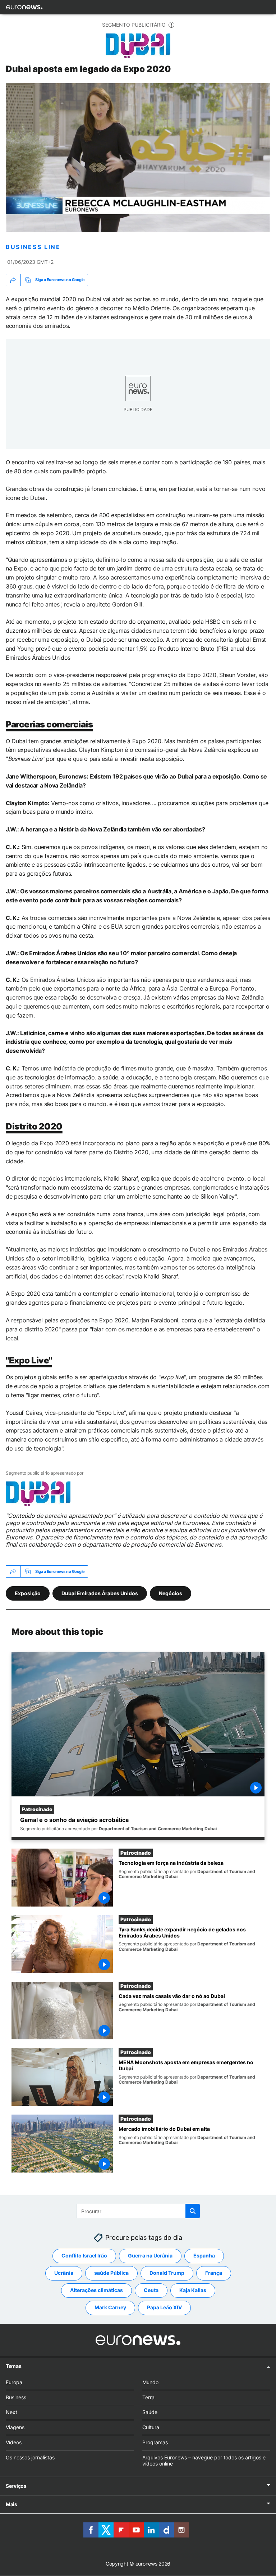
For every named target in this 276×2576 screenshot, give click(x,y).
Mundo (150, 2382)
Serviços (16, 2486)
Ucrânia (64, 2273)
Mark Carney (110, 2308)
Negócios (171, 1593)
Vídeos (14, 2442)
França (214, 2273)
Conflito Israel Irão (84, 2256)
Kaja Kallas (193, 2290)
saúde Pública (111, 2273)
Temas (14, 2366)
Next (11, 2412)
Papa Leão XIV (164, 2308)
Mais (11, 2505)
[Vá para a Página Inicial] (24, 7)
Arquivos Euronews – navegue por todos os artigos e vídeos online (204, 2460)
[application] (138, 158)
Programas (155, 2442)
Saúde (150, 2412)
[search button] (193, 2211)
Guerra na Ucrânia (150, 2256)
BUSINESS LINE (33, 247)
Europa (14, 2382)
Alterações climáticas (96, 2290)
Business (16, 2397)
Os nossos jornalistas (30, 2457)
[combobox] (138, 2211)
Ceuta (151, 2290)
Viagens (15, 2427)
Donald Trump (167, 2273)
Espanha (204, 2256)
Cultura (151, 2427)
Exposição (28, 1593)
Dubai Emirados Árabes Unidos (100, 1593)
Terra (148, 2397)
